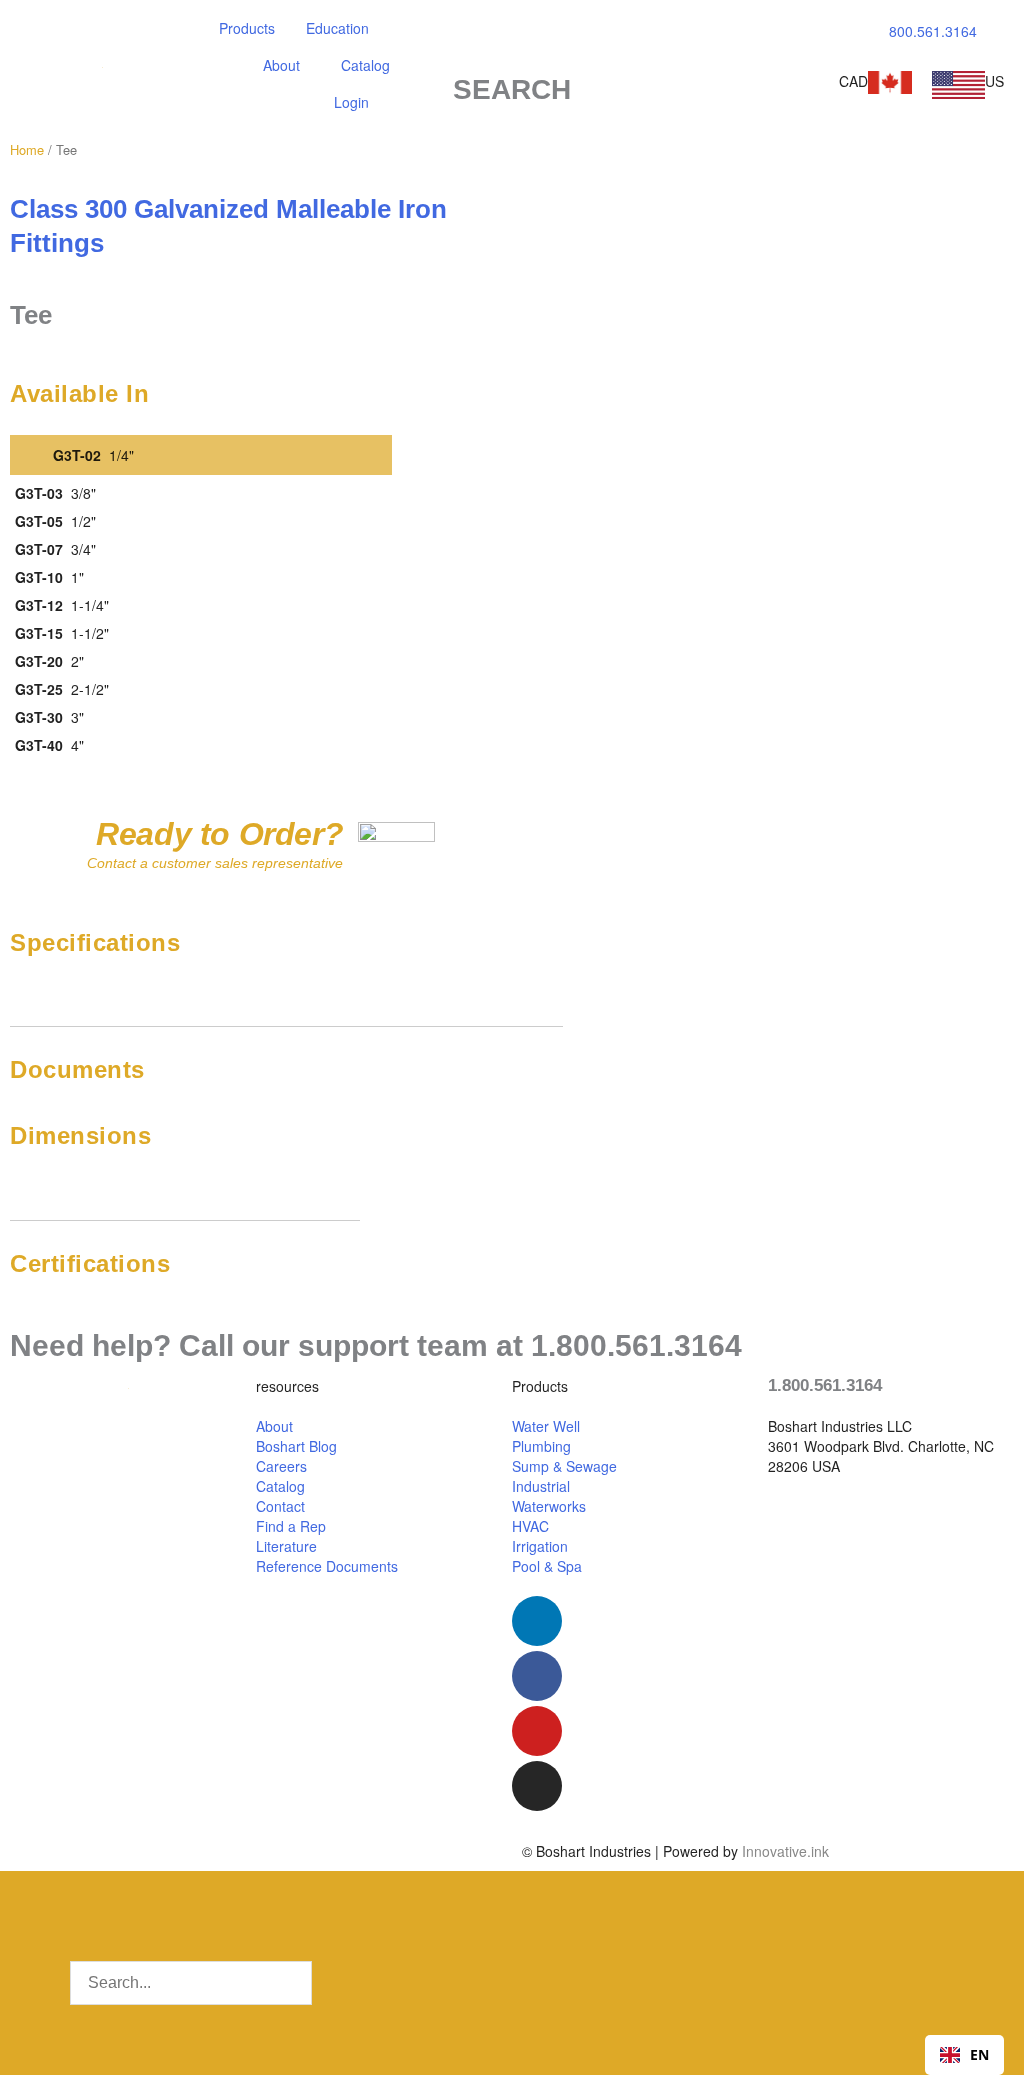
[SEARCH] (512, 47)
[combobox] (964, 2055)
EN (979, 2054)
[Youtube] (537, 1731)
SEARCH (512, 89)
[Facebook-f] (537, 1676)
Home (27, 149)
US (994, 81)
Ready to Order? (219, 834)
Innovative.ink (785, 1851)
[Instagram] (537, 1786)
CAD (853, 81)
